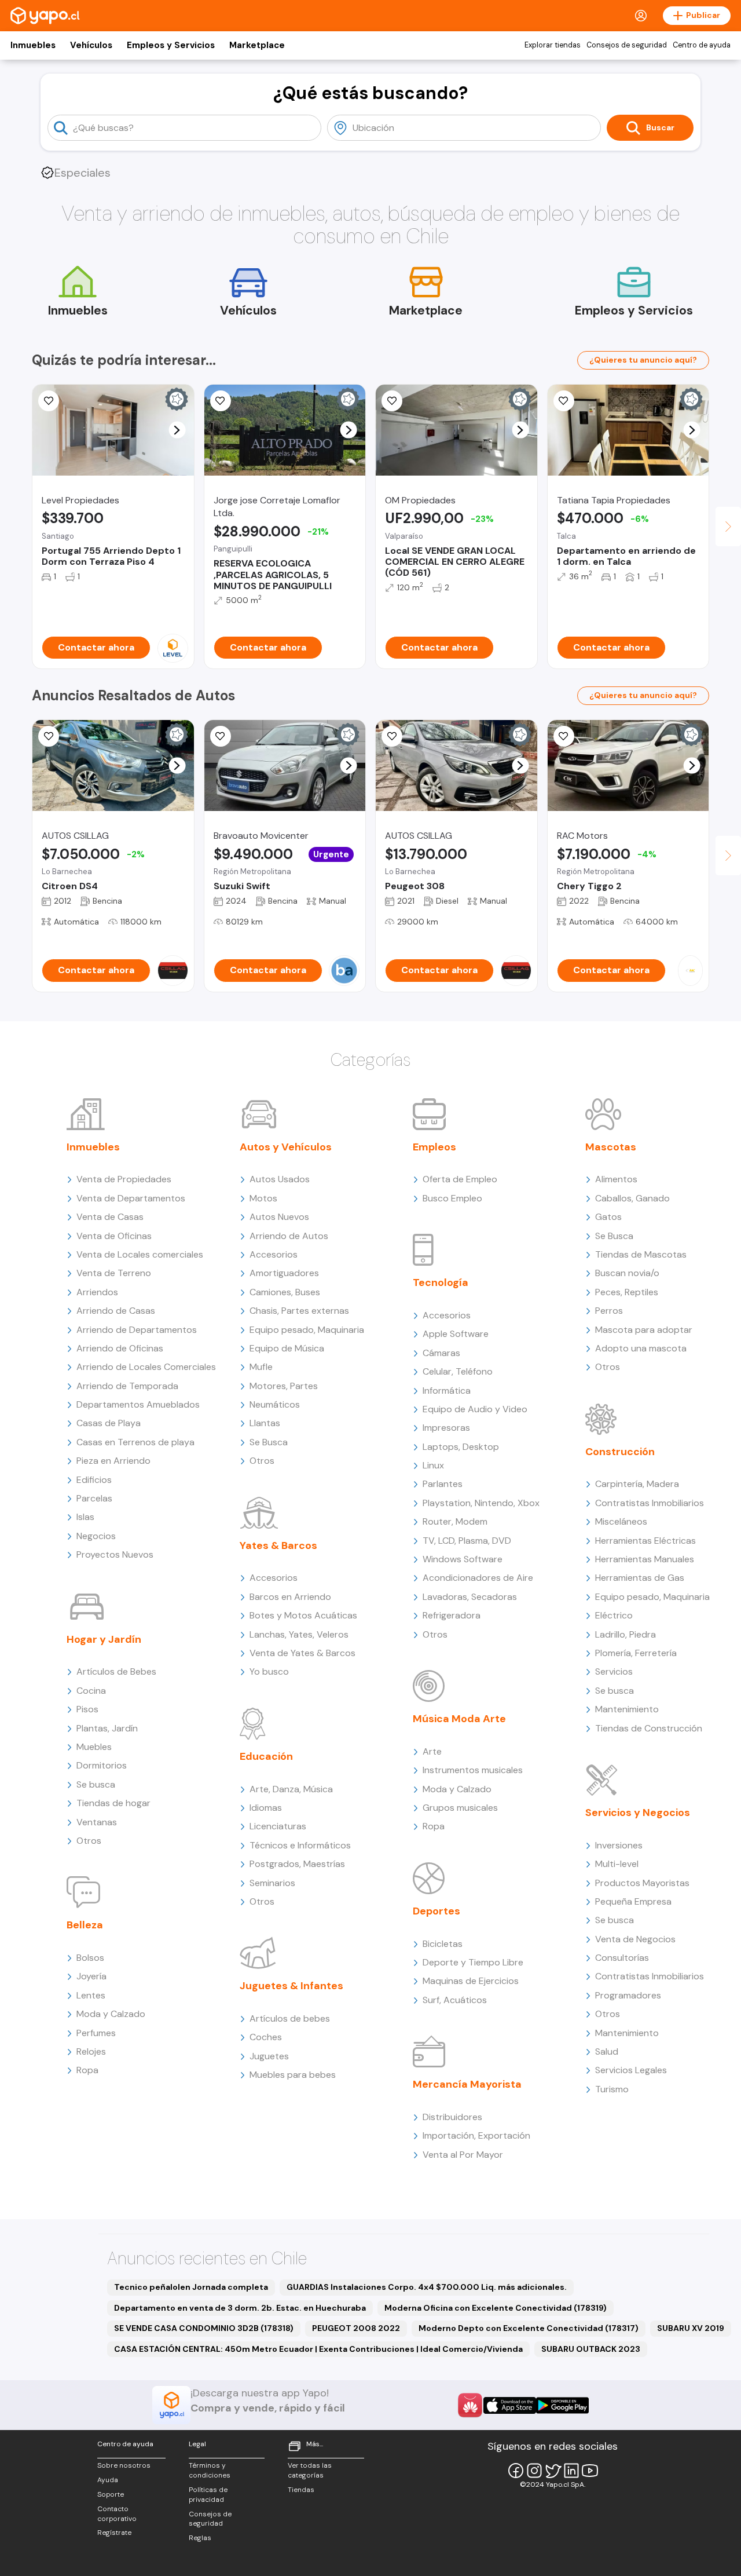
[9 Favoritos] (49, 736)
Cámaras (441, 1353)
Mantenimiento (627, 1709)
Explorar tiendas (553, 45)
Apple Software (456, 1334)
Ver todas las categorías (310, 2470)
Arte (432, 1751)
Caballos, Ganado (632, 1198)
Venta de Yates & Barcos (302, 1653)
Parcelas (94, 1498)
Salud (607, 2051)
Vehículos (91, 45)
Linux (433, 1465)
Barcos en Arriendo (290, 1597)
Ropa (87, 2070)
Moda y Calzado (111, 2014)
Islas (85, 1517)
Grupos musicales (460, 1808)
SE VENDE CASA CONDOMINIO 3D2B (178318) (204, 2328)
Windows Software (463, 1559)
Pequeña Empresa (633, 1901)
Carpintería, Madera (637, 1484)
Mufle (261, 1367)
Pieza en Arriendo (113, 1461)
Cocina (91, 1691)
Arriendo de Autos (289, 1236)
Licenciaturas (278, 1826)
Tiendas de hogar (113, 1803)
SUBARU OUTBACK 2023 (591, 2349)
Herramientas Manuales (645, 1559)
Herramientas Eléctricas (645, 1541)
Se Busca (269, 1442)
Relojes (91, 2051)
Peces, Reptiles (627, 1292)
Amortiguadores (284, 1273)
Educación (266, 1756)
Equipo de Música (287, 1348)
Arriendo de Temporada (127, 1386)
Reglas (200, 2538)
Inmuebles (33, 45)
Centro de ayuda (702, 45)
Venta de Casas (110, 1217)
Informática (447, 1391)
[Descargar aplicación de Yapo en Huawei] (470, 2405)
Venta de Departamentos (131, 1198)
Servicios (614, 1671)
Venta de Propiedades (124, 1179)
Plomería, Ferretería (636, 1653)
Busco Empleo (452, 1198)
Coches (266, 2037)
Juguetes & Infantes (291, 1986)
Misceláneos (621, 1521)
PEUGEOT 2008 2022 (356, 2328)
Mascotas (611, 1147)
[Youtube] (590, 2471)
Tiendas (301, 2490)
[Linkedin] (571, 2471)
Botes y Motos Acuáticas (303, 1615)
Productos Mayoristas (642, 1883)
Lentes (91, 1995)
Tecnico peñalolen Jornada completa (191, 2287)
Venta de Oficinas (114, 1236)
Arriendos (97, 1292)
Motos (263, 1198)
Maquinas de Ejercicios (471, 1981)
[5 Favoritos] (221, 736)
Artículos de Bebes (116, 1671)
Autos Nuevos (279, 1217)
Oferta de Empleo (460, 1179)
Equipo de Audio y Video (475, 1409)
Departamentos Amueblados (138, 1404)
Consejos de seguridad (627, 45)
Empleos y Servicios (171, 45)
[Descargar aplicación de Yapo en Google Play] (562, 2405)
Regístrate (114, 2533)
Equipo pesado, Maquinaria (307, 1330)
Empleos (434, 1147)
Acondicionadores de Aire (478, 1578)
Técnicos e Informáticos (300, 1845)
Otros (89, 1841)
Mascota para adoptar (644, 1330)
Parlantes (443, 1484)
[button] (177, 430)
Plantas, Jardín (107, 1728)
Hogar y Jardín (104, 1639)
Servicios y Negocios (638, 1813)
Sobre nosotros (124, 2465)
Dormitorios (102, 1765)
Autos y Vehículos (286, 1147)
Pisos (87, 1709)
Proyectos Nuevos (115, 1554)
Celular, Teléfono (458, 1371)
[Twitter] (553, 2471)
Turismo (612, 2089)
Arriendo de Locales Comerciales (146, 1367)
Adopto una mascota (641, 1348)
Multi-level (617, 1864)
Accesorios (274, 1254)
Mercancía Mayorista (467, 2084)
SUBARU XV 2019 (691, 2328)
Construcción (620, 1452)
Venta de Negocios (635, 1939)
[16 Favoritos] (221, 401)
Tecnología (441, 1282)
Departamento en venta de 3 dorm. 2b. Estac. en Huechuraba (240, 2308)
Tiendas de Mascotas (641, 1254)
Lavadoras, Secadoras (470, 1597)
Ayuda (108, 2480)
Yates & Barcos (278, 1545)
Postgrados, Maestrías (297, 1864)
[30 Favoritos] (49, 401)
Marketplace (257, 45)
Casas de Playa (109, 1423)
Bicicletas (443, 1944)
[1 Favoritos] (392, 736)
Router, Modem (455, 1521)
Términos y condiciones (210, 2470)
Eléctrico (614, 1615)
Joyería (91, 1976)
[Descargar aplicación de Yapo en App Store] (510, 2405)
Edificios (94, 1480)
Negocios (96, 1536)
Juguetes (269, 2056)
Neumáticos (275, 1404)
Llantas (265, 1423)
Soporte (111, 2494)
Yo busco (269, 1671)
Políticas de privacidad (208, 2495)
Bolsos (90, 1958)
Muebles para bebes (293, 2075)
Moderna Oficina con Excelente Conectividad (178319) (496, 2308)
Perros (609, 1311)
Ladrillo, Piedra (626, 1634)
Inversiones (619, 1845)
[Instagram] (534, 2471)
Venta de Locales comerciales (140, 1254)
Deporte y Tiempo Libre (473, 1962)
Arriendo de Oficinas (120, 1348)
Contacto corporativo (117, 2514)
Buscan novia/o (627, 1273)
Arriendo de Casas (116, 1311)
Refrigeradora (452, 1615)
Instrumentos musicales (473, 1770)
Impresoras (446, 1428)
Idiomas (266, 1808)
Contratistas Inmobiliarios (650, 1503)
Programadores (628, 1995)
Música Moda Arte (459, 1719)
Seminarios (272, 1883)
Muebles (94, 1747)
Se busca (96, 1784)
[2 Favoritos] (392, 401)
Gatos (608, 1217)
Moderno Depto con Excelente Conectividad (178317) (529, 2328)
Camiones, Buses (285, 1292)
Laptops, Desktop (461, 1447)
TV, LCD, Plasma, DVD (467, 1541)
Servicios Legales (631, 2070)
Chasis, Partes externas (299, 1311)
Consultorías (622, 1958)
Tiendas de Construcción (649, 1728)
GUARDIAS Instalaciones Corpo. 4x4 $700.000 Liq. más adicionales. (427, 2287)
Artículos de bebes (290, 2018)
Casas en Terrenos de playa (135, 1442)
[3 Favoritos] (564, 401)
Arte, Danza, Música (291, 1789)
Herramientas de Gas (640, 1578)
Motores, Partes (284, 1386)
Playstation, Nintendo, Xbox (481, 1503)
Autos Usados (280, 1179)
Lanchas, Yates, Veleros (299, 1634)
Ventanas (97, 1822)
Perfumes (96, 2033)
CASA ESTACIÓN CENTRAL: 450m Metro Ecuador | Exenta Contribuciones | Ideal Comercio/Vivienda (318, 2349)
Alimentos (616, 1179)
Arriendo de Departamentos (137, 1330)
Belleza (85, 1925)
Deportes (436, 1911)
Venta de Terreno (114, 1273)
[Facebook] (516, 2471)
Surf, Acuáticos (455, 2000)
